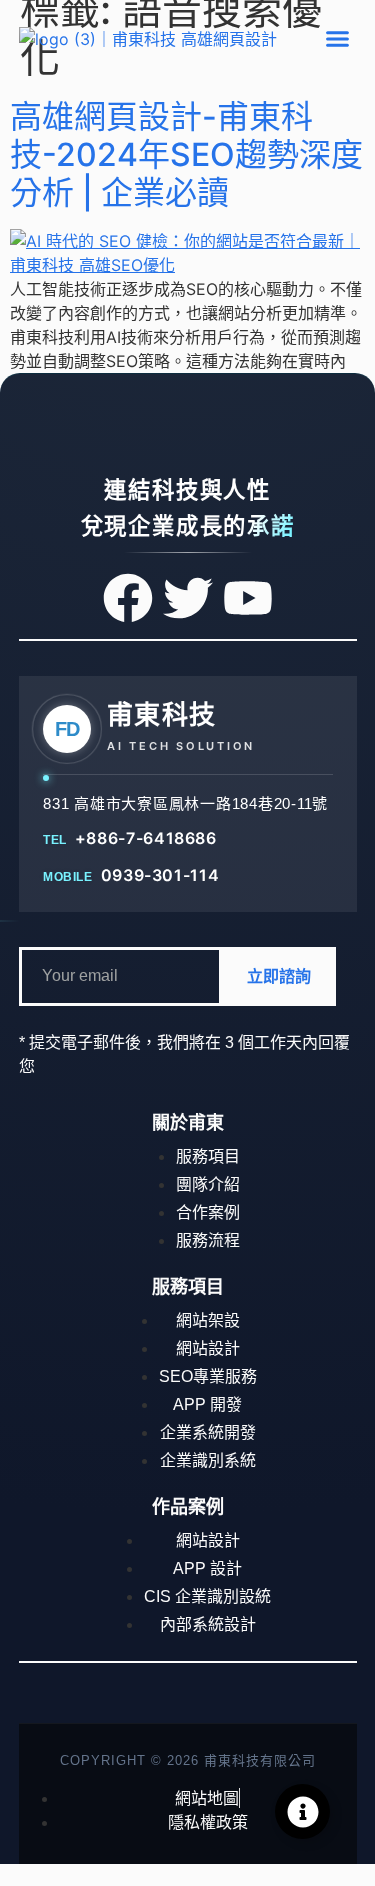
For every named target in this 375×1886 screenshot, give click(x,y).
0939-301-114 (159, 874)
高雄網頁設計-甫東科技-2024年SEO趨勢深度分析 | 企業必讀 (186, 155)
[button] (338, 39)
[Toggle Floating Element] (302, 1811)
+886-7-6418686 (146, 837)
